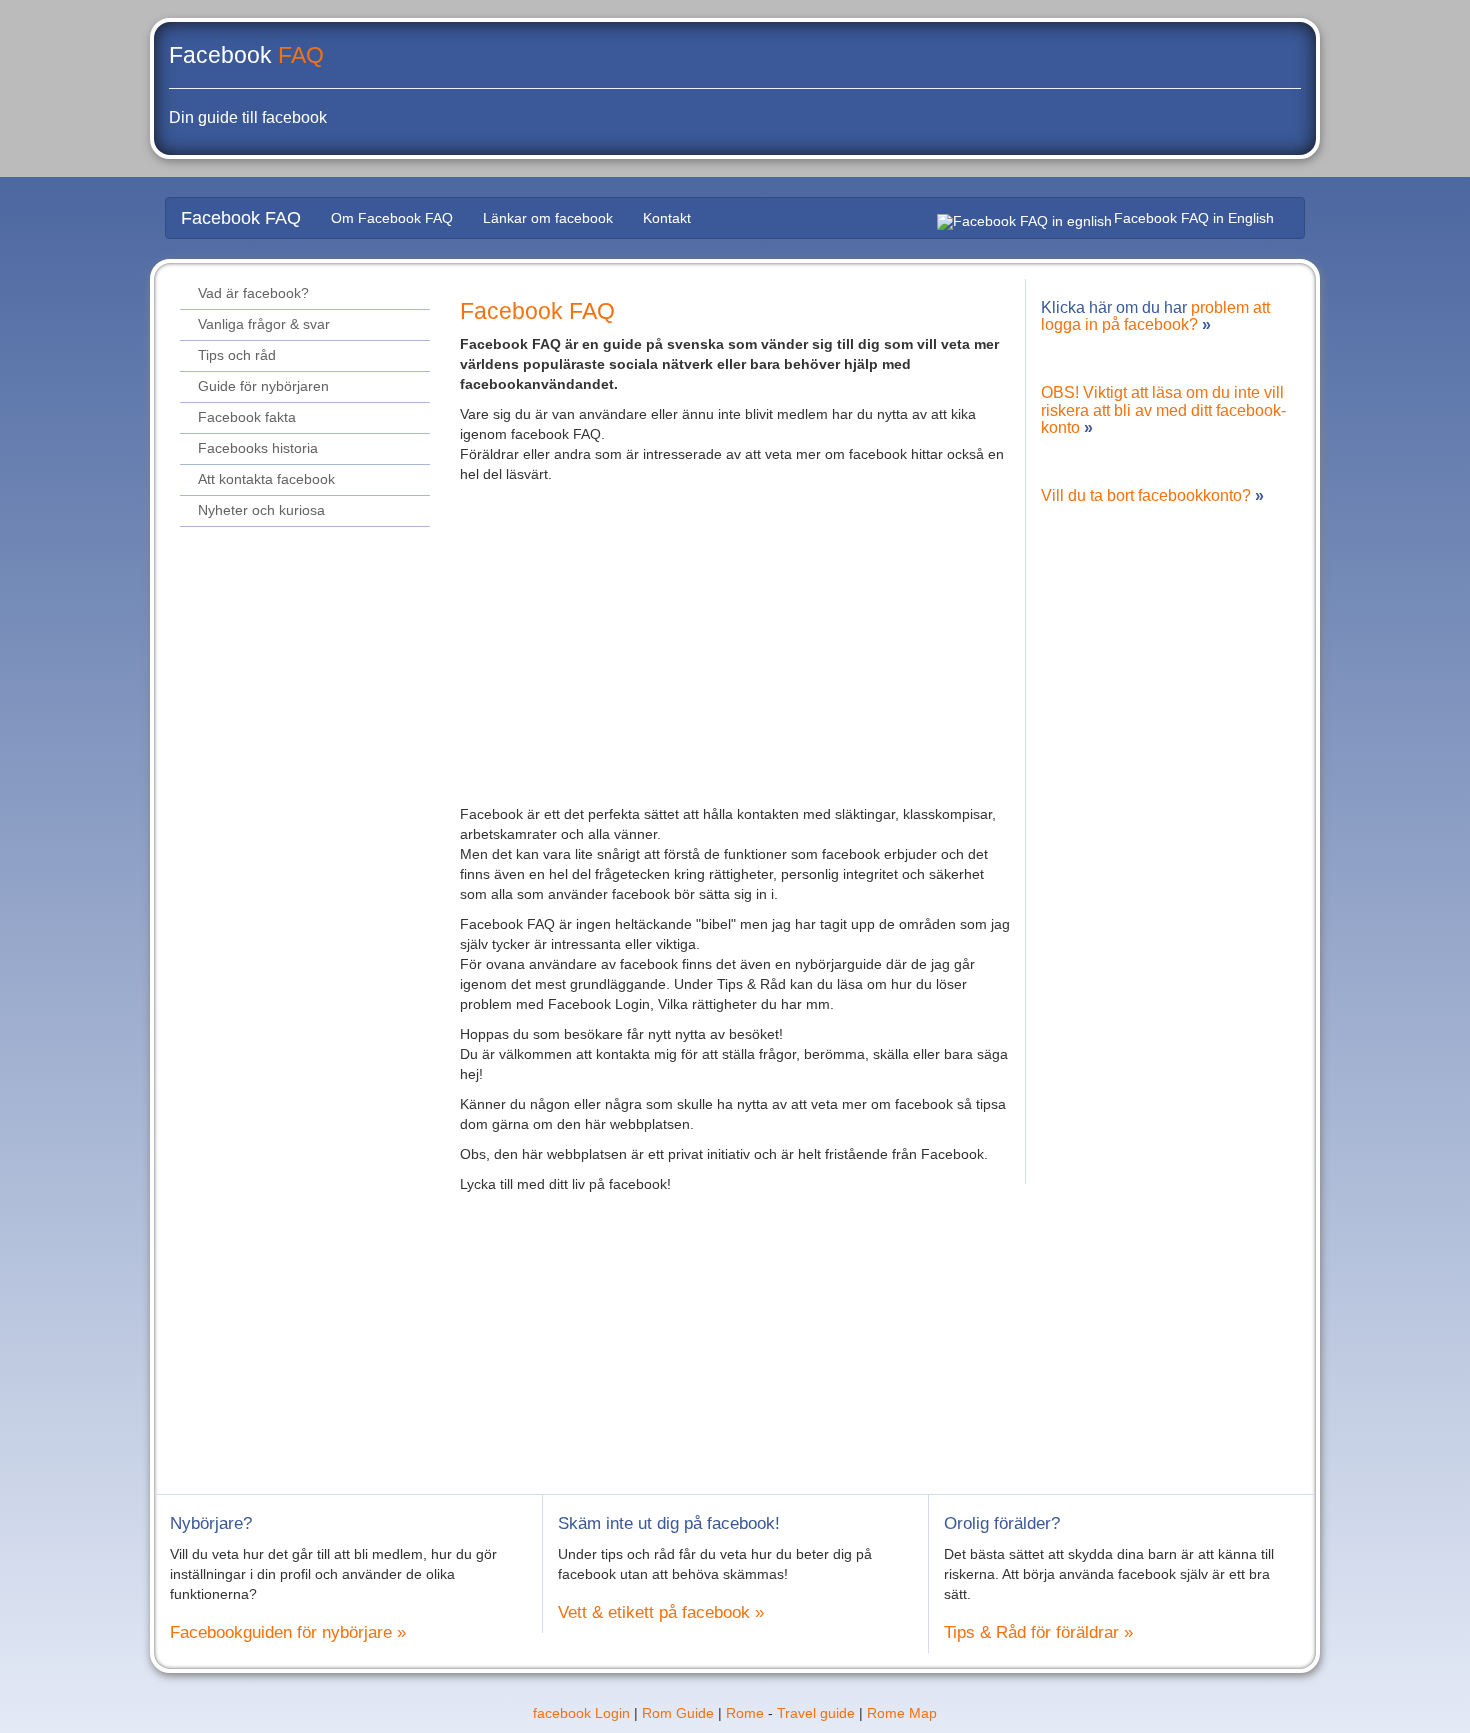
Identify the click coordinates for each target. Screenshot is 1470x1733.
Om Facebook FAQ (392, 218)
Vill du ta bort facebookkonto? (1146, 495)
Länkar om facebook (548, 218)
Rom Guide (678, 1713)
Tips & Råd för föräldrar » (1038, 1632)
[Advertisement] (735, 634)
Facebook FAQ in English (1194, 218)
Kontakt (667, 218)
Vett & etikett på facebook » (661, 1612)
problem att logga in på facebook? (1155, 316)
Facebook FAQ (241, 218)
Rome (745, 1713)
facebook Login (581, 1713)
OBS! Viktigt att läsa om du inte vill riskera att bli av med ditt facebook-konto (1163, 410)
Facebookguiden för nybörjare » (288, 1632)
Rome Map (902, 1713)
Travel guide (816, 1713)
